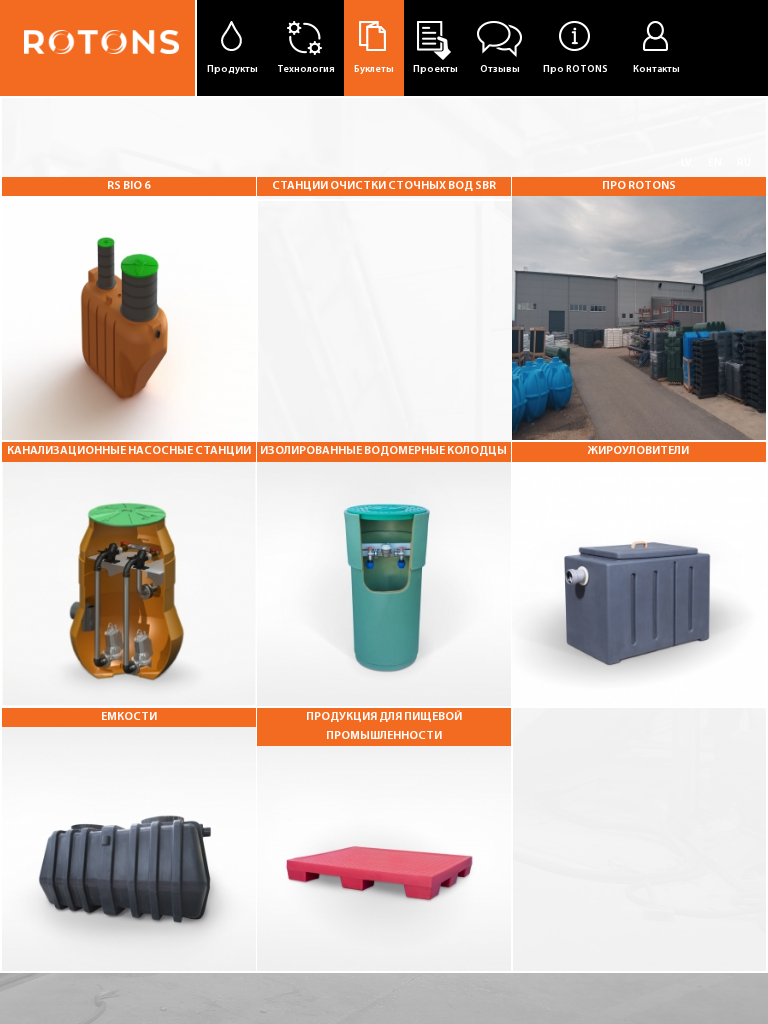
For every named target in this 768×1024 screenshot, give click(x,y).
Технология (306, 69)
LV (686, 163)
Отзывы (500, 69)
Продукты (232, 69)
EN (715, 163)
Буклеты (374, 69)
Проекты (435, 69)
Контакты (656, 69)
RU (744, 163)
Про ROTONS (575, 69)
